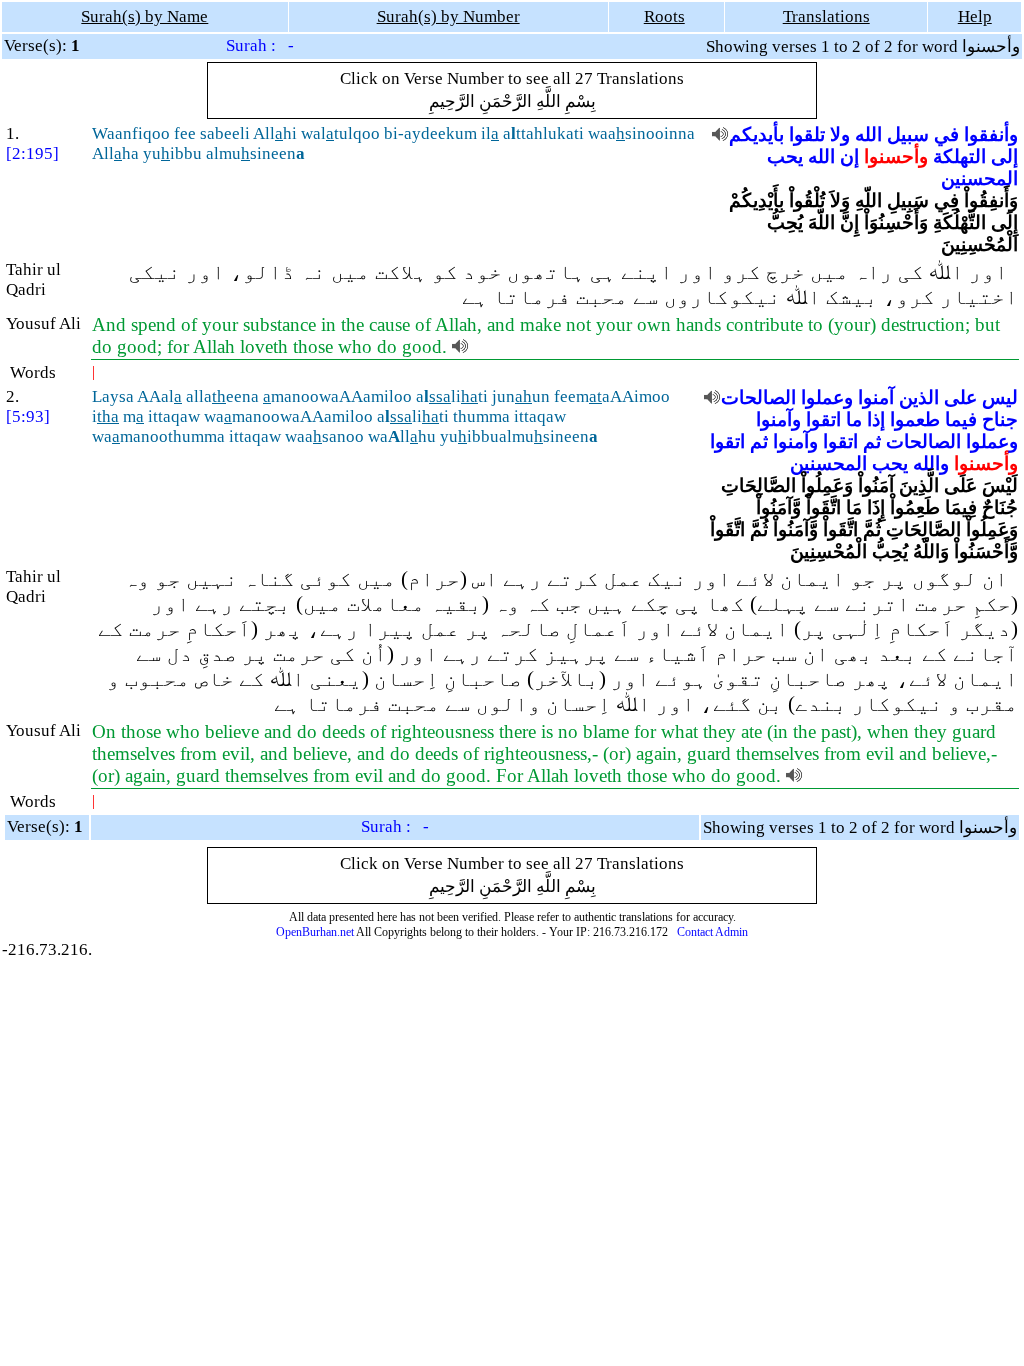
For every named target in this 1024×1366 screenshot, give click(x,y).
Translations (826, 16)
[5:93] (28, 416)
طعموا (915, 419)
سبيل (908, 134)
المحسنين (979, 178)
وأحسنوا (896, 156)
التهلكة (959, 156)
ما (854, 419)
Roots (664, 16)
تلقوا (807, 134)
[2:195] (32, 153)
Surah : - (260, 45)
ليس (1000, 397)
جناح (1000, 419)
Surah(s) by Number (448, 16)
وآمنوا (778, 419)
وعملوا (827, 397)
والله (931, 463)
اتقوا (823, 419)
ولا (840, 134)
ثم (872, 441)
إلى (1004, 156)
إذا (876, 419)
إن (849, 156)
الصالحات (758, 397)
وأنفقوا (991, 134)
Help (975, 16)
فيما (961, 419)
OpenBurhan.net (315, 932)
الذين (919, 397)
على (960, 397)
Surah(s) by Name (144, 16)
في (946, 134)
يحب (785, 156)
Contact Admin (712, 932)
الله (868, 134)
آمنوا (876, 397)
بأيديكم (756, 134)
